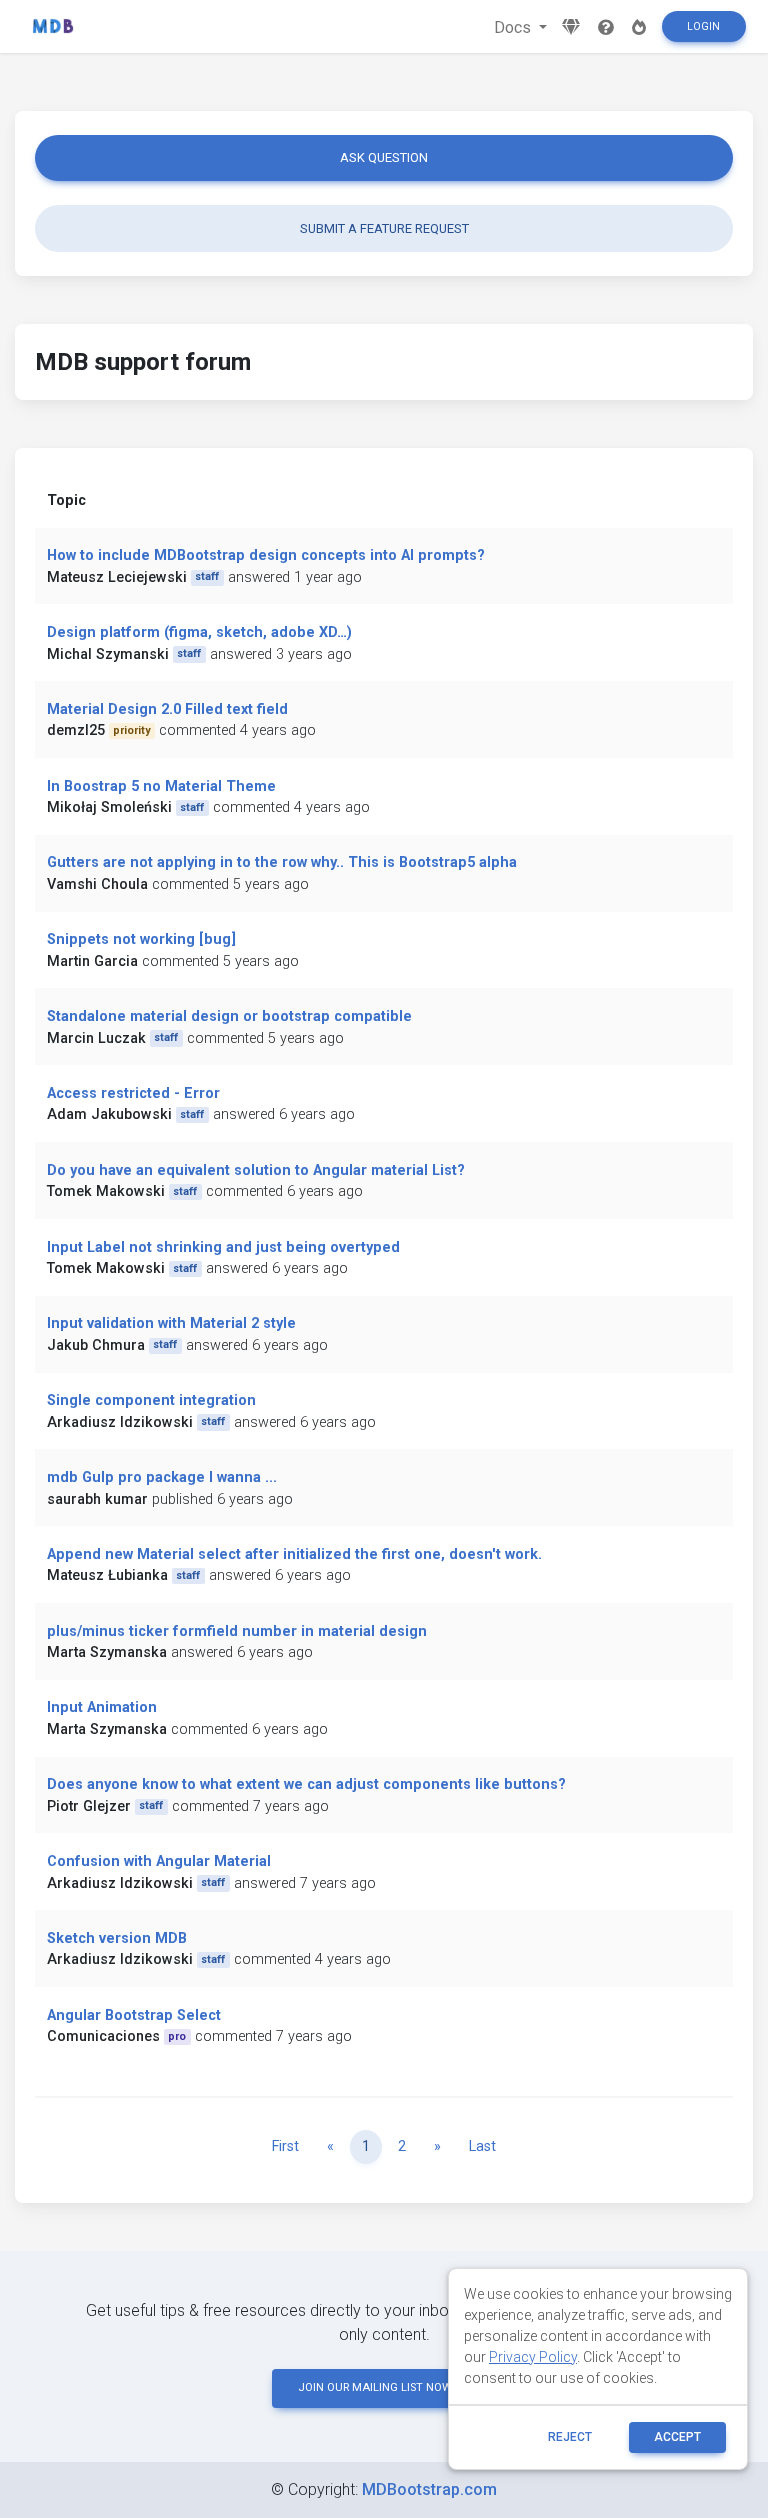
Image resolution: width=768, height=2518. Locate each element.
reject (570, 2437)
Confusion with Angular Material (159, 1861)
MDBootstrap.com (429, 2489)
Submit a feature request (384, 228)
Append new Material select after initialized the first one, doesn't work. (294, 1554)
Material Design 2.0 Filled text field (167, 709)
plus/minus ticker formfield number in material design (237, 1631)
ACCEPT (677, 2437)
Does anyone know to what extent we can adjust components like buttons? (306, 1784)
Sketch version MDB (117, 1938)
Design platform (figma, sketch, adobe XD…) (199, 632)
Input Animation (102, 1707)
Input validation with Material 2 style (171, 1323)
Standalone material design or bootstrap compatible (229, 1016)
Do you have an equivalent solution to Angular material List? (256, 1170)
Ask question (384, 157)
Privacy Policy (533, 2357)
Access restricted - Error (133, 1093)
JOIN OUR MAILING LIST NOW (375, 2387)
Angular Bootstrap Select (134, 2015)
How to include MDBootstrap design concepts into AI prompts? (266, 555)
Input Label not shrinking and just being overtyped (223, 1247)
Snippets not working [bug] (141, 939)
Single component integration (151, 1400)
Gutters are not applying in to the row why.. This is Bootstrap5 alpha (282, 862)
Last (482, 2146)
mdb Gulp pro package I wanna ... (162, 1477)
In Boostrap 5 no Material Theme (161, 786)
